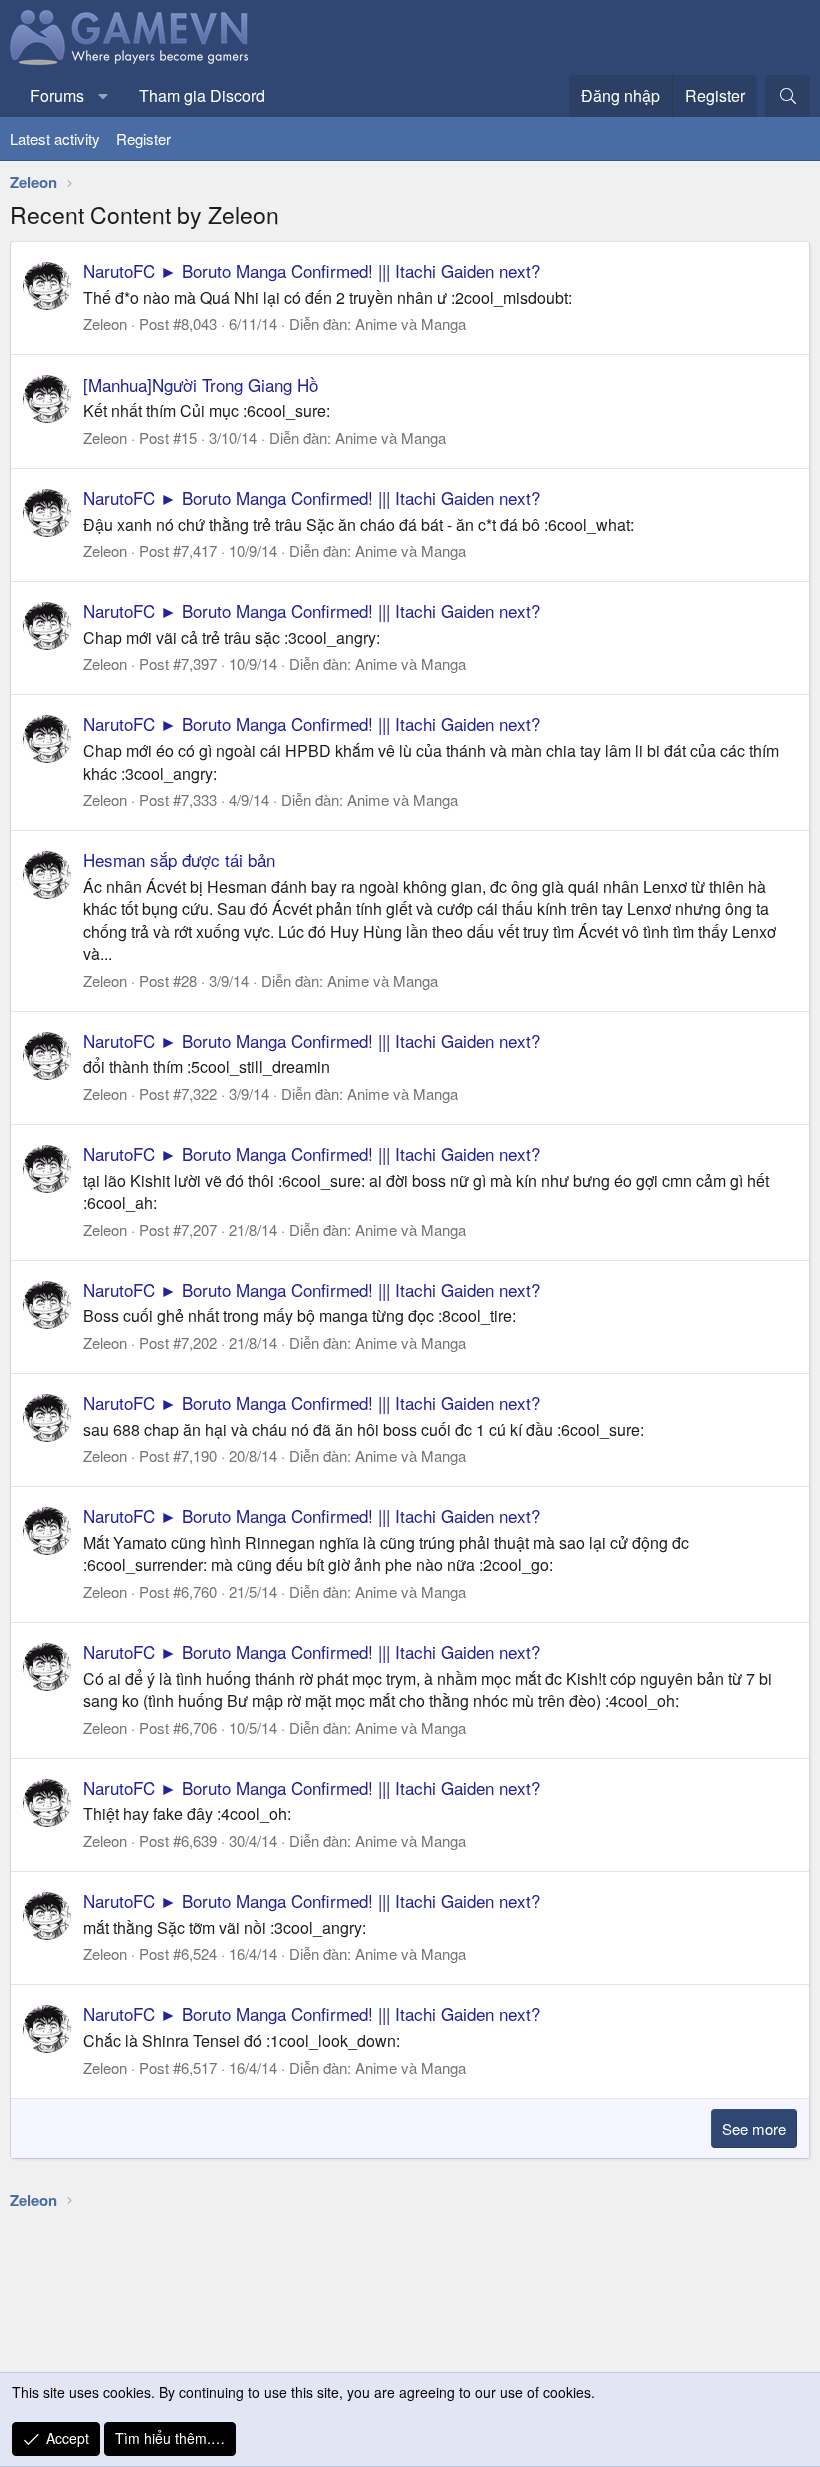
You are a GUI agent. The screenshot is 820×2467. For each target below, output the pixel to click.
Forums (57, 95)
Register (143, 138)
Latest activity (55, 138)
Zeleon (105, 323)
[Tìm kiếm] (787, 96)
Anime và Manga (410, 323)
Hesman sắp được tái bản (179, 859)
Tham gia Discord (202, 95)
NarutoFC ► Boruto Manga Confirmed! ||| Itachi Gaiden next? (311, 270)
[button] (103, 96)
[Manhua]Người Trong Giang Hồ (200, 384)
